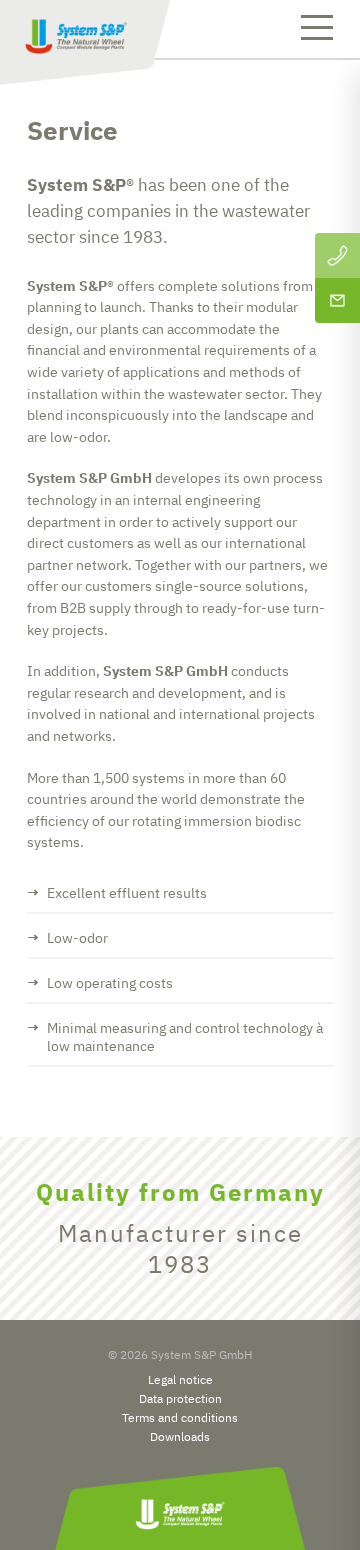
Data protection (180, 1398)
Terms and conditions (180, 1417)
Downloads (180, 1436)
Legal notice (180, 1379)
